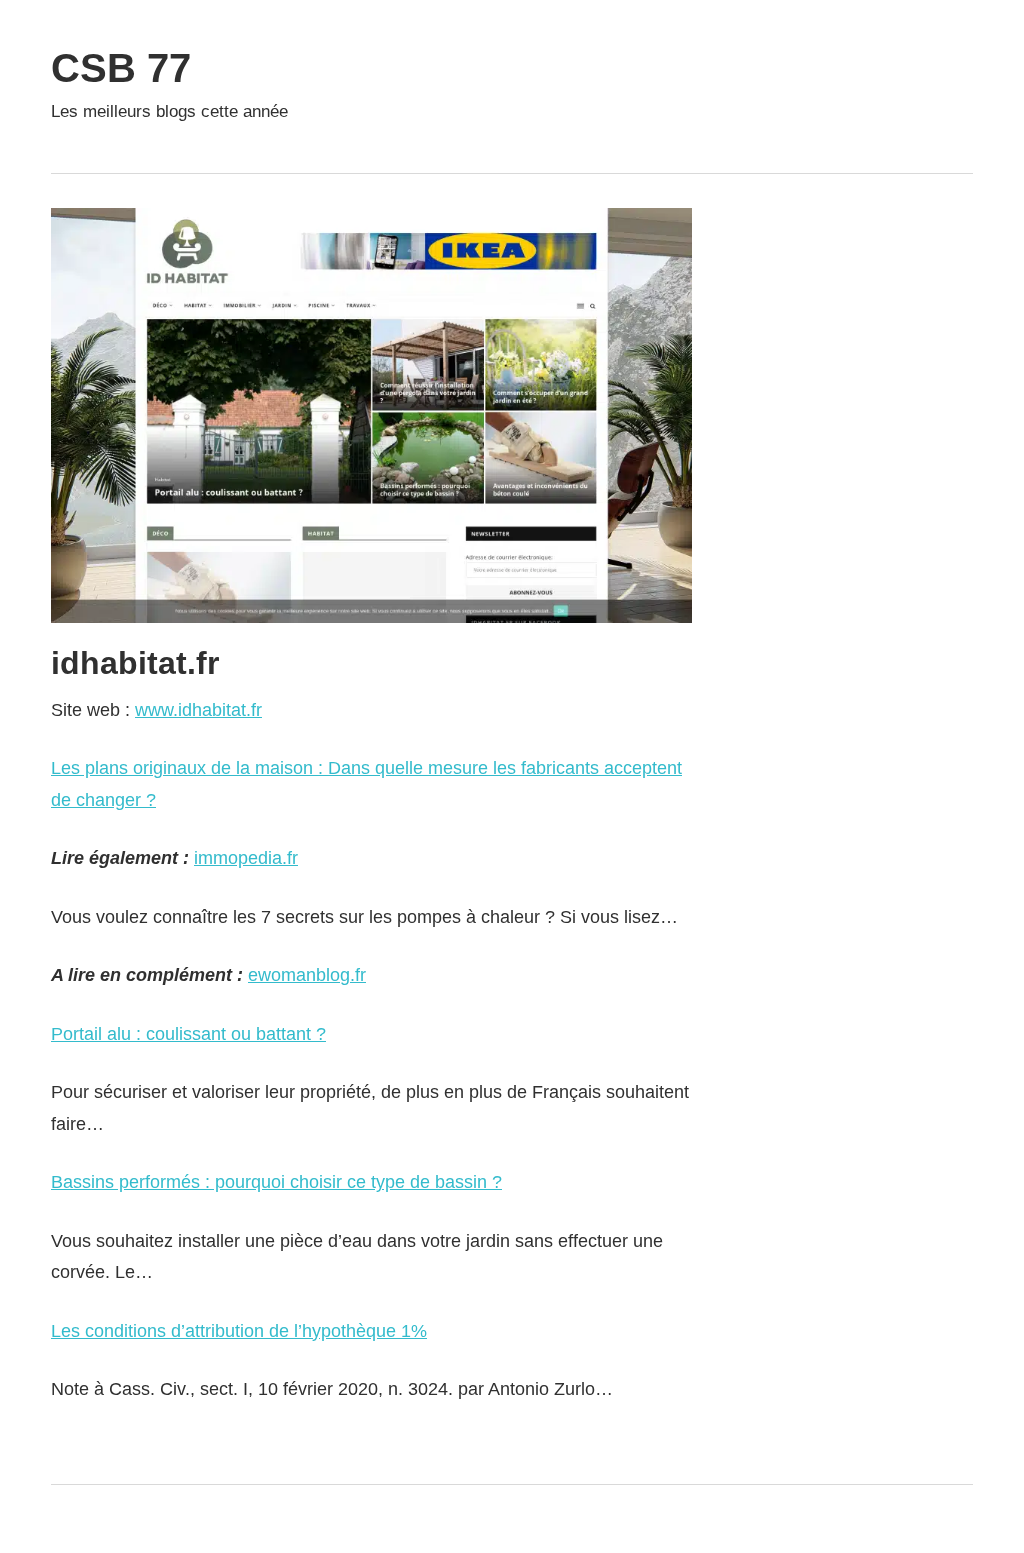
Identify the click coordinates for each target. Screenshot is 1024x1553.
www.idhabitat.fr (198, 710)
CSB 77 (121, 68)
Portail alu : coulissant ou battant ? (188, 1034)
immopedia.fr (246, 858)
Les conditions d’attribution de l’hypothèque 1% (239, 1331)
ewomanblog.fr (307, 975)
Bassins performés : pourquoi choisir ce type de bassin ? (276, 1182)
